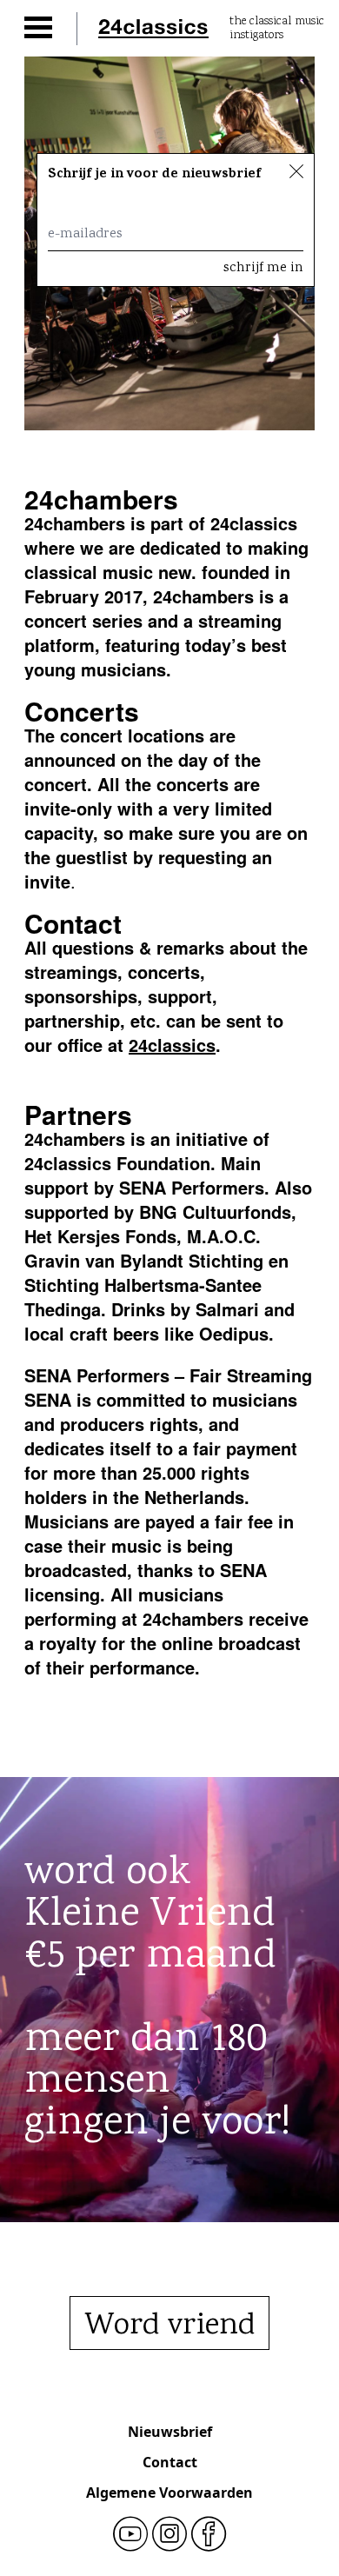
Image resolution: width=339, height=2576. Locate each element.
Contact (170, 2462)
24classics (172, 1045)
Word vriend (169, 2326)
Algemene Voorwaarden (169, 2493)
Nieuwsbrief (170, 2432)
